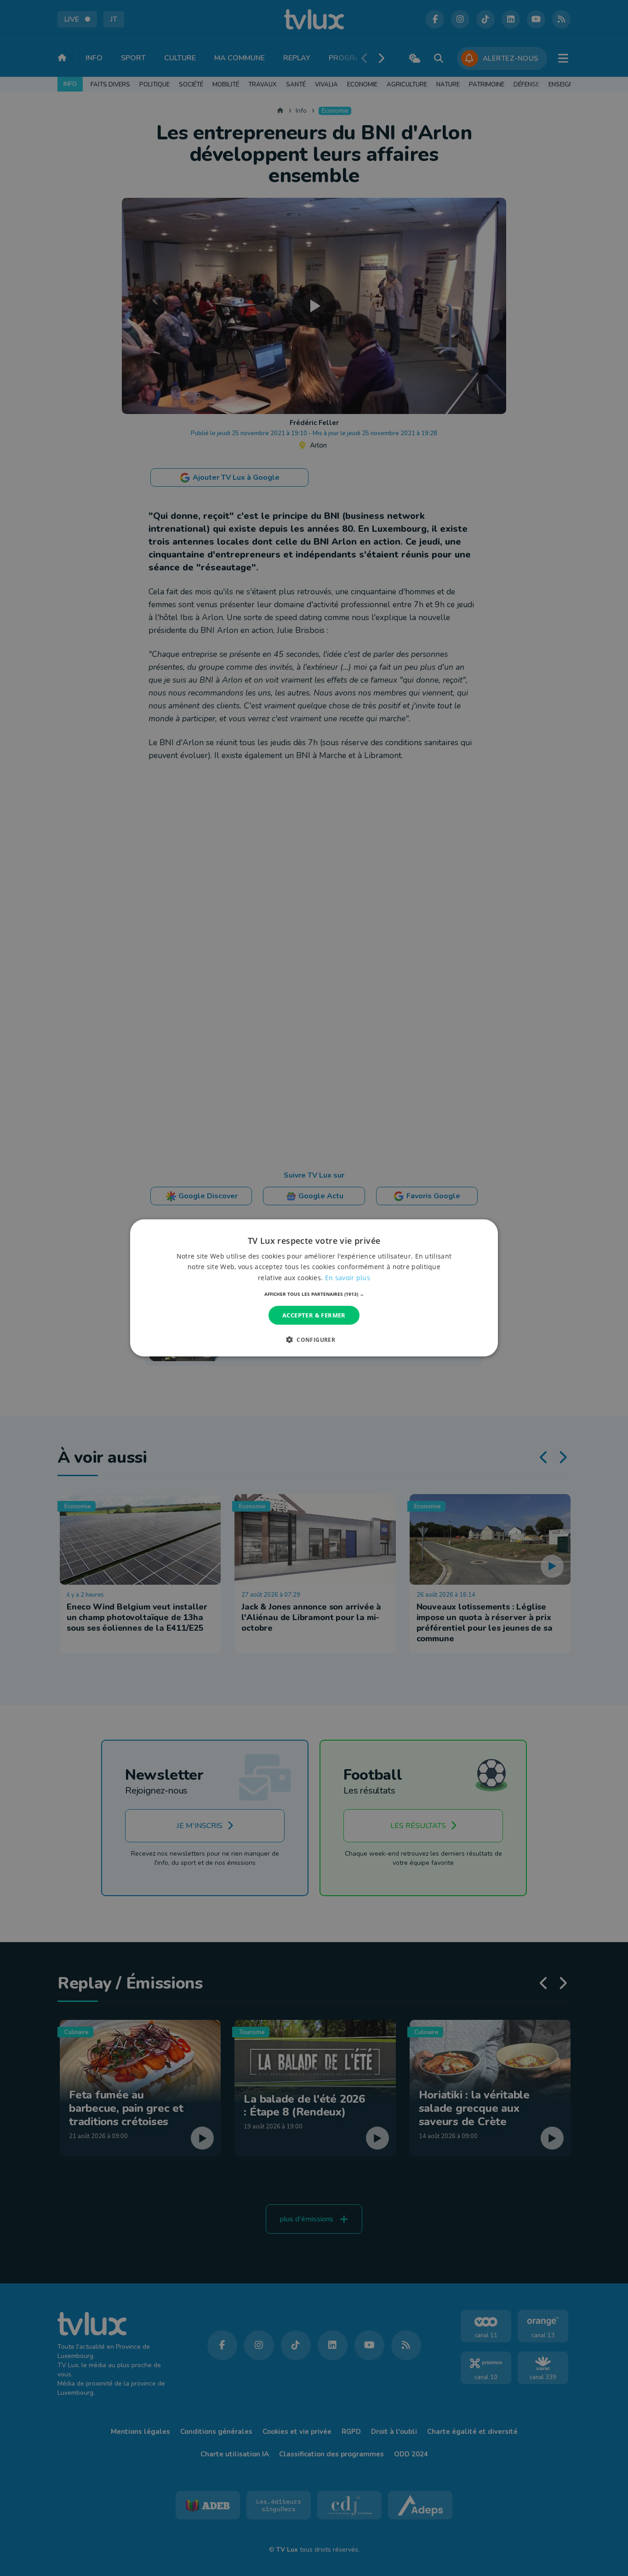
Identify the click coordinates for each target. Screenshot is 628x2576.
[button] (314, 1294)
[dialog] (314, 1288)
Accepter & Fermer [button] (314, 1315)
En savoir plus (348, 1277)
